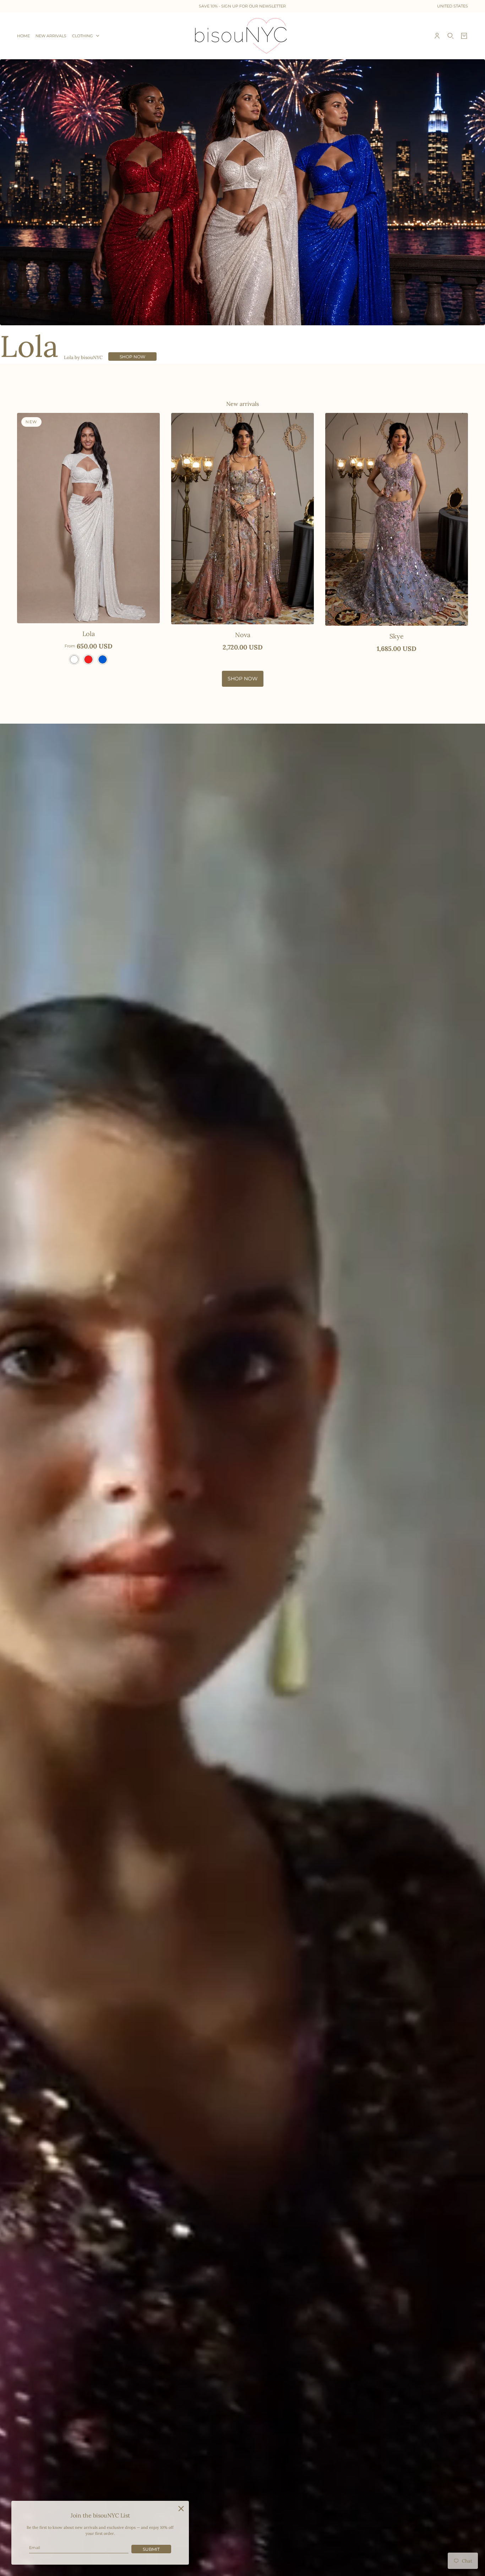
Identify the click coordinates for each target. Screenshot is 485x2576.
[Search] (451, 36)
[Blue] (103, 659)
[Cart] (464, 36)
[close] (181, 2509)
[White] (74, 659)
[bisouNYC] (243, 36)
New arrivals (243, 404)
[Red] (88, 659)
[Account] (437, 36)
